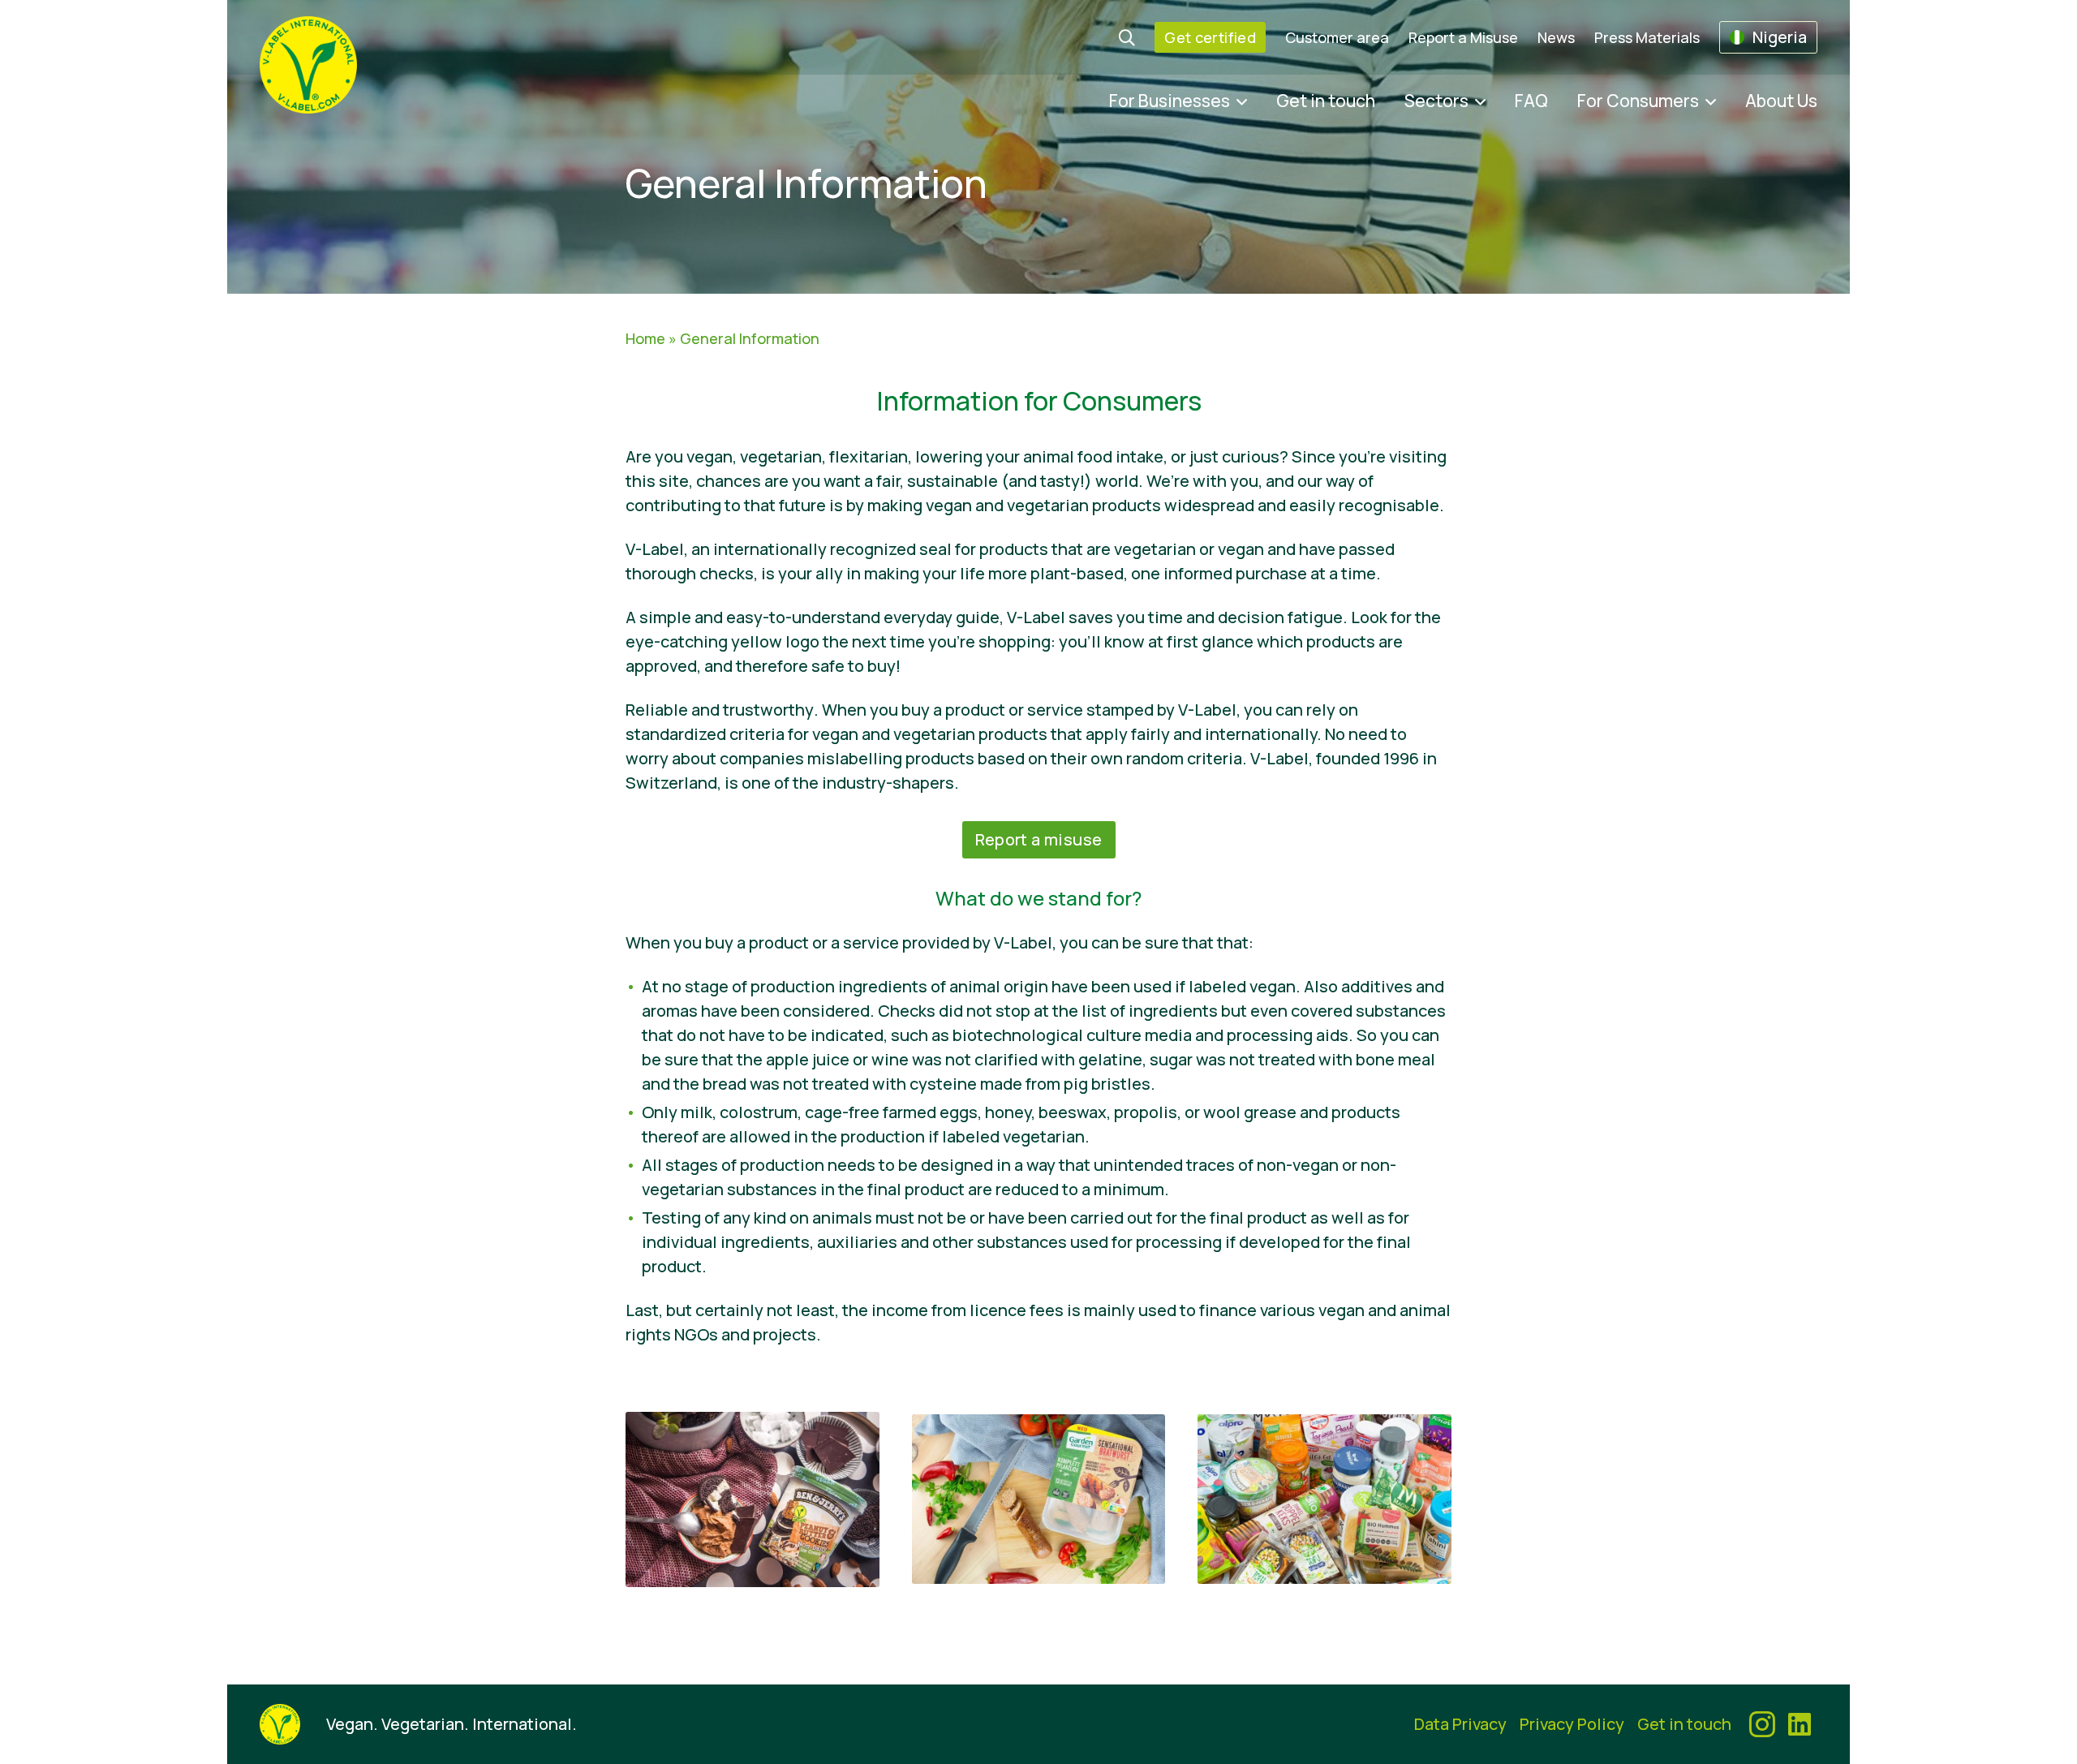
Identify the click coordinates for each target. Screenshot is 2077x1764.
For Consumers (1638, 101)
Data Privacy (1460, 1724)
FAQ (1531, 101)
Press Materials (1647, 37)
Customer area (1337, 37)
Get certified (1210, 37)
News (1556, 37)
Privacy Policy (1572, 1724)
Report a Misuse (1463, 37)
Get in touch (1326, 101)
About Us (1781, 101)
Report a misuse (1039, 839)
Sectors (1436, 101)
